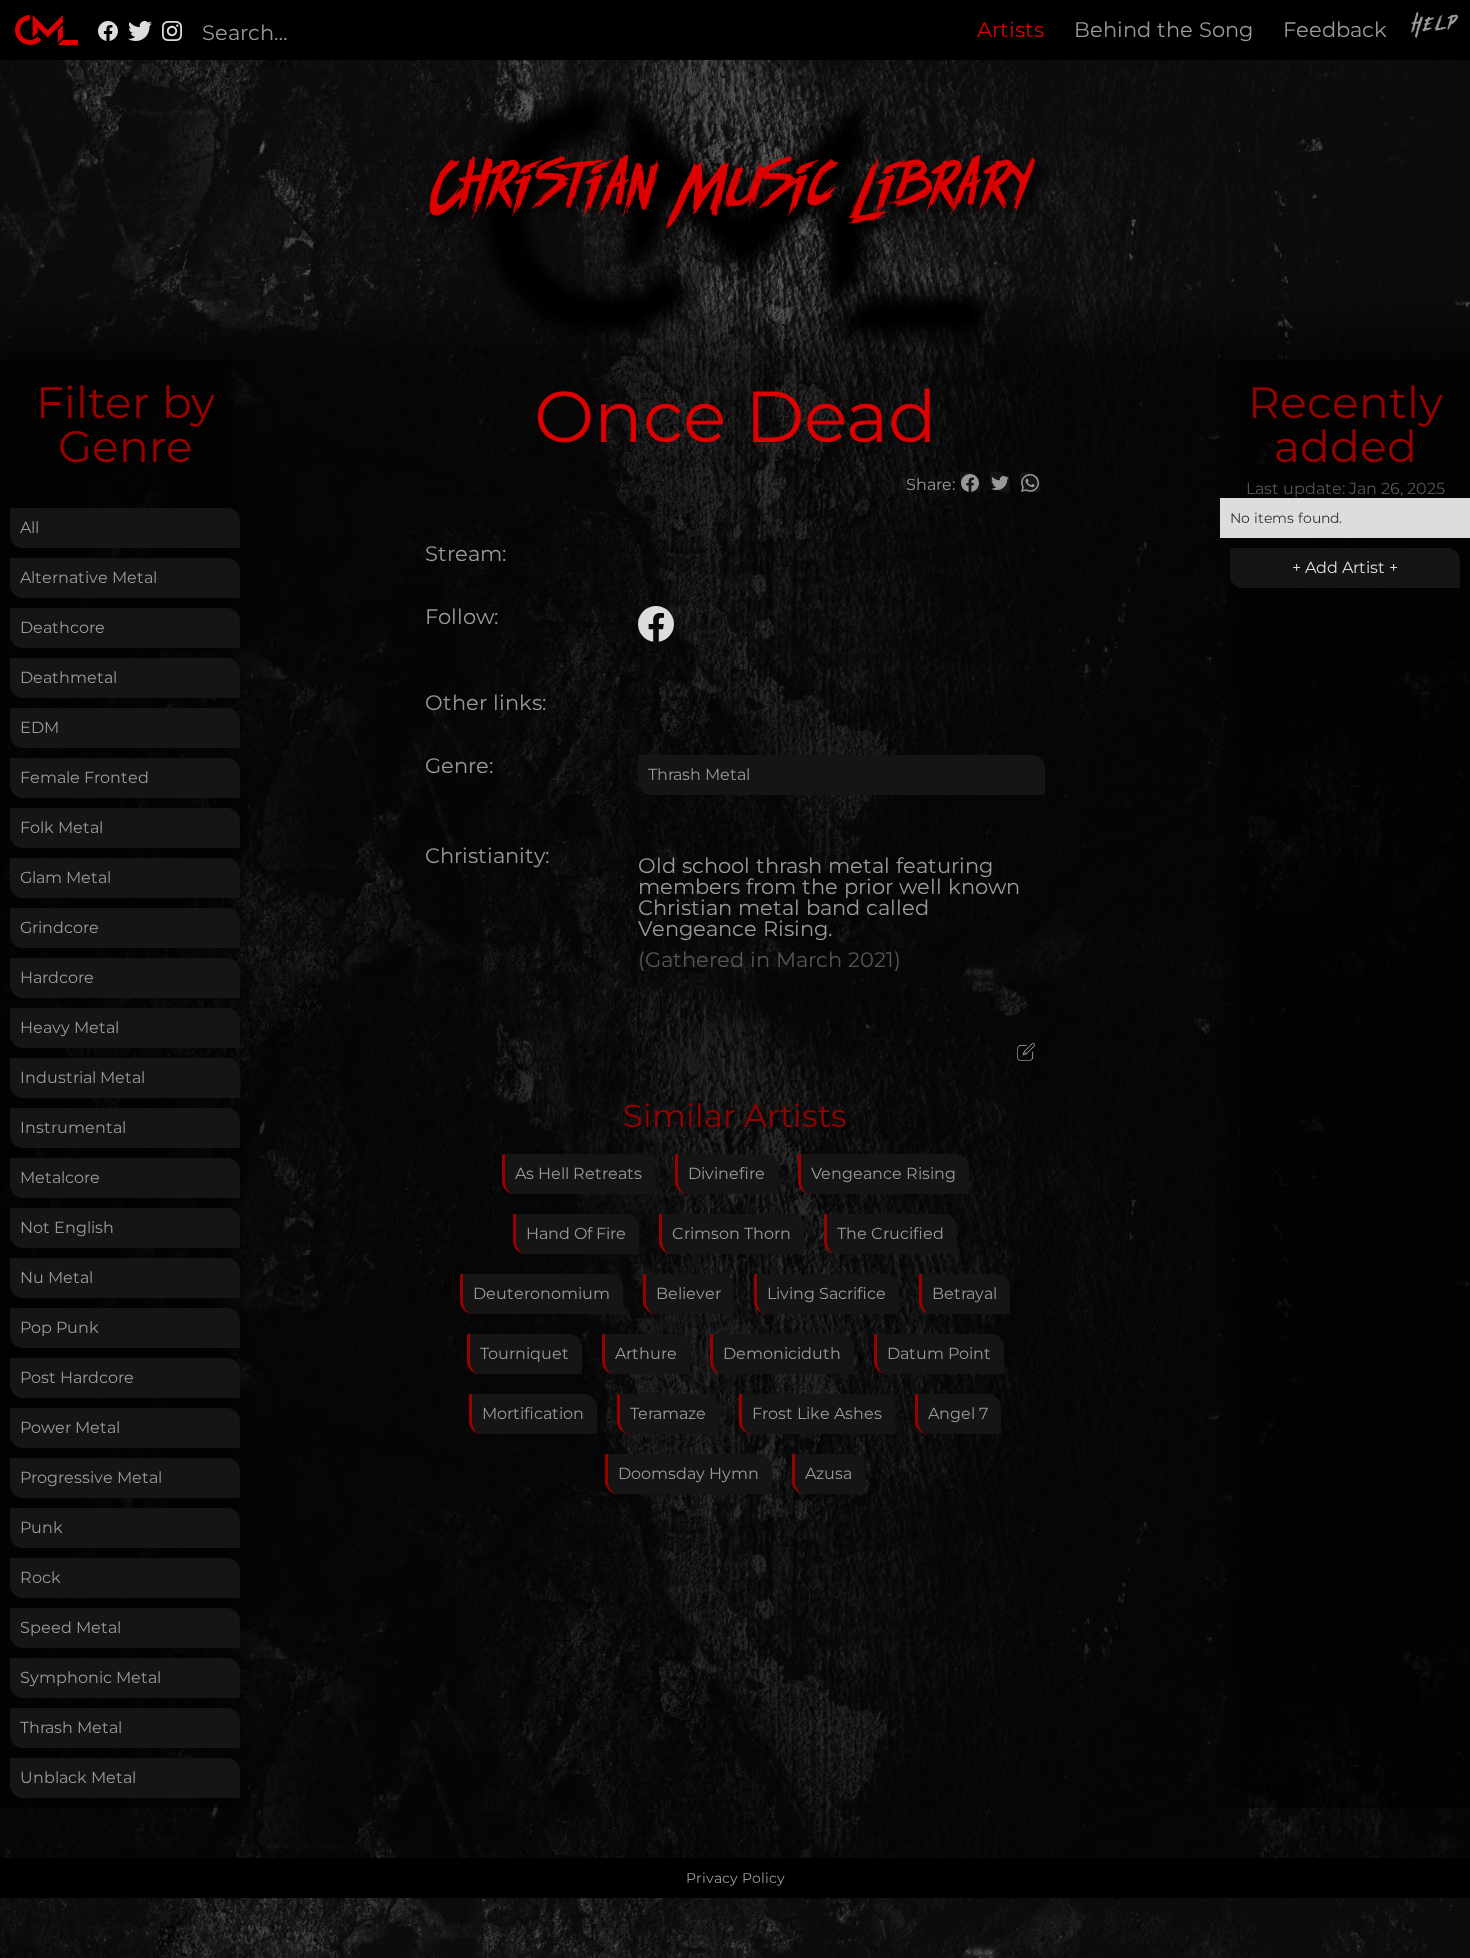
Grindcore (59, 927)
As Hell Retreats (578, 1173)
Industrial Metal (82, 1077)
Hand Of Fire (576, 1233)
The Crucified (890, 1233)
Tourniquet (524, 1353)
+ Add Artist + (1345, 567)
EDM (39, 727)
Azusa (828, 1473)
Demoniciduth (782, 1353)
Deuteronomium (541, 1293)
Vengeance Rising (883, 1173)
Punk (41, 1527)
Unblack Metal (78, 1777)
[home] (46, 30)
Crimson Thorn (731, 1233)
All (29, 527)
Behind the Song (1163, 29)
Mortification (533, 1413)
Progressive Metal (91, 1477)
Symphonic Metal (90, 1677)
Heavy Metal (69, 1027)
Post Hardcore (77, 1377)
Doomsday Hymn (688, 1473)
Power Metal (70, 1427)
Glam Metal (65, 877)
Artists (1010, 29)
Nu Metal (56, 1277)
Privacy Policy (735, 1878)
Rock (40, 1577)
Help (1436, 27)
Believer (688, 1293)
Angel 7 (958, 1413)
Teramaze (668, 1413)
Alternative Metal (88, 577)
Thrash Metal (71, 1727)
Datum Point (939, 1353)
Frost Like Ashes (817, 1413)
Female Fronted (84, 777)
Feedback (1335, 29)
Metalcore (60, 1177)
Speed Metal (70, 1627)
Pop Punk (59, 1327)
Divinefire (726, 1173)
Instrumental (73, 1127)
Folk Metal (61, 827)
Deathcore (62, 627)
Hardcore (57, 977)
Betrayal (964, 1293)
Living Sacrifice (826, 1293)
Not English (67, 1227)
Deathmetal (68, 677)
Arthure (646, 1353)
